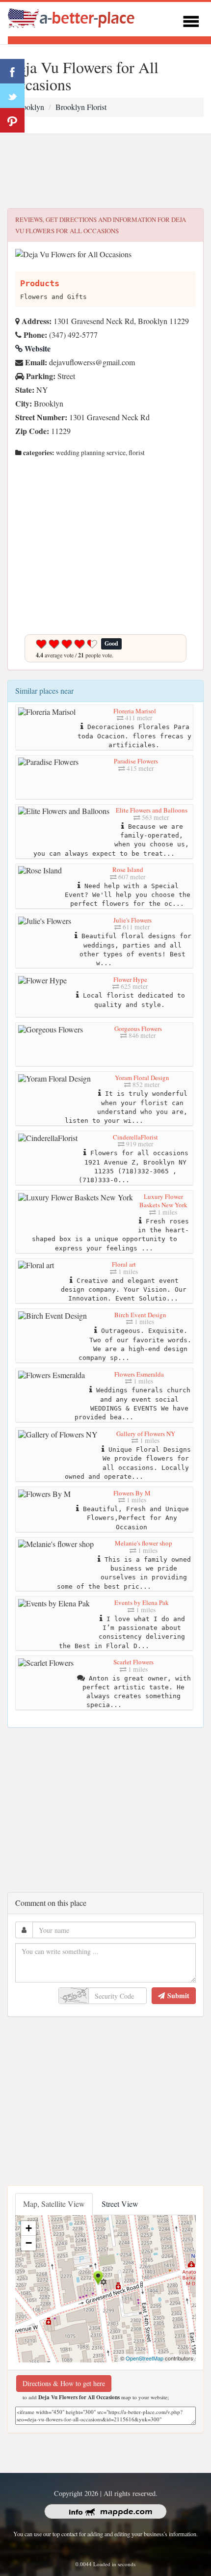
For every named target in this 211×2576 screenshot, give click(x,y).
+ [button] (29, 2228)
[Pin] (12, 120)
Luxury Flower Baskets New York (163, 1201)
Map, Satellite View (54, 2204)
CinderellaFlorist (135, 1137)
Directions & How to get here (64, 2383)
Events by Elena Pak (142, 1602)
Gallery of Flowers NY (146, 1434)
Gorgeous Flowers (138, 1029)
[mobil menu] (191, 20)
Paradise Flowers (136, 761)
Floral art (124, 1264)
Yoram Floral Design (142, 1078)
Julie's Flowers (132, 920)
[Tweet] (12, 96)
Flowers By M (132, 1493)
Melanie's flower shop (144, 1543)
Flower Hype (130, 979)
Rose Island (128, 869)
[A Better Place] (72, 18)
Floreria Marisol (135, 711)
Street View (120, 2204)
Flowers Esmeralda (139, 1374)
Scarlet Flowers (133, 1662)
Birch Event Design (140, 1315)
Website (37, 348)
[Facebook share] (12, 71)
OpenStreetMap (145, 2358)
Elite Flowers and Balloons (152, 810)
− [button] (29, 2243)
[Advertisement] (105, 171)
